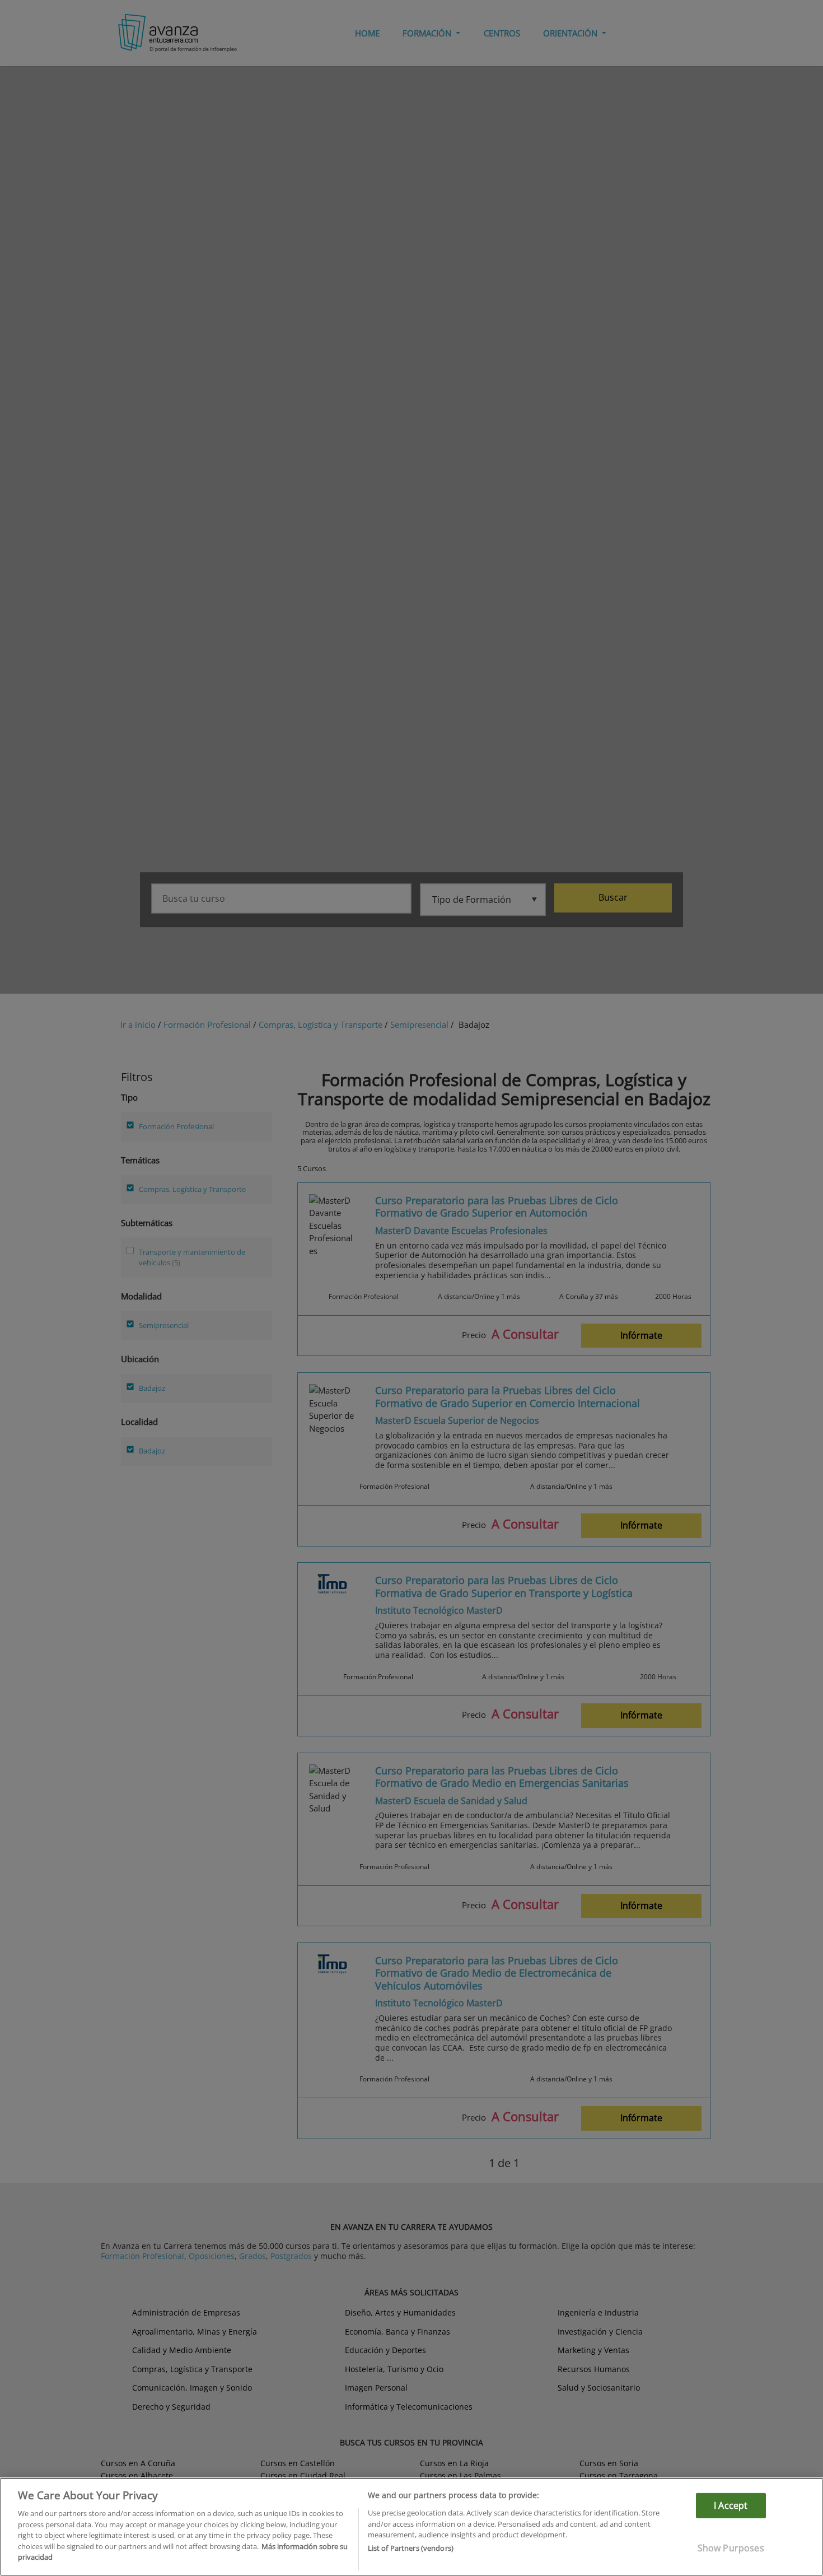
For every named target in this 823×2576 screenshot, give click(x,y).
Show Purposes (731, 2548)
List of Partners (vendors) (411, 2549)
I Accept (731, 2505)
